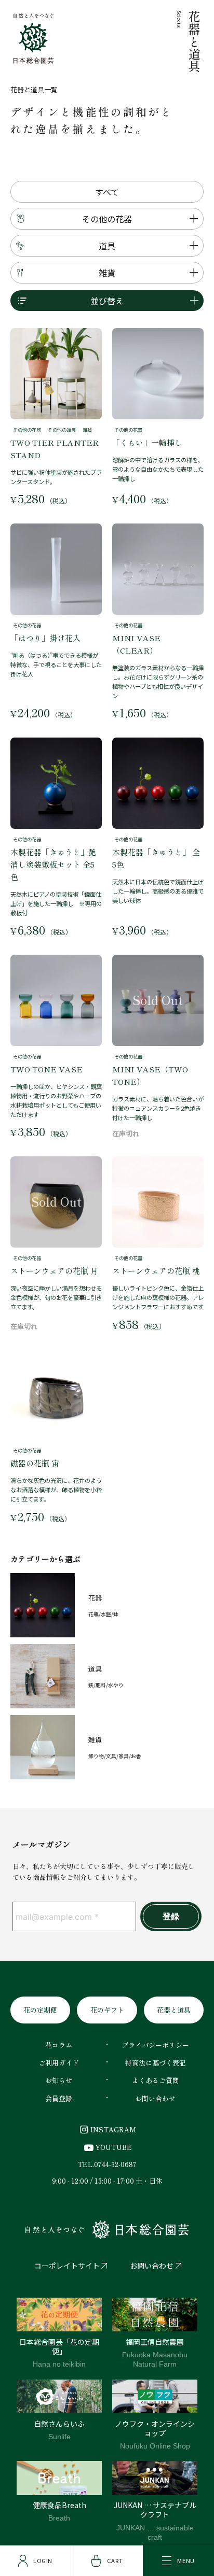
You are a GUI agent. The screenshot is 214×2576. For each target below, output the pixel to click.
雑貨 (107, 273)
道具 (107, 246)
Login (43, 2560)
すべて (107, 192)
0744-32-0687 (115, 2164)
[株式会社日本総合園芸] (107, 2230)
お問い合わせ (152, 2266)
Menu (186, 2560)
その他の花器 (107, 219)
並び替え (107, 301)
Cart (115, 2560)
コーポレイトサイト (67, 2266)
